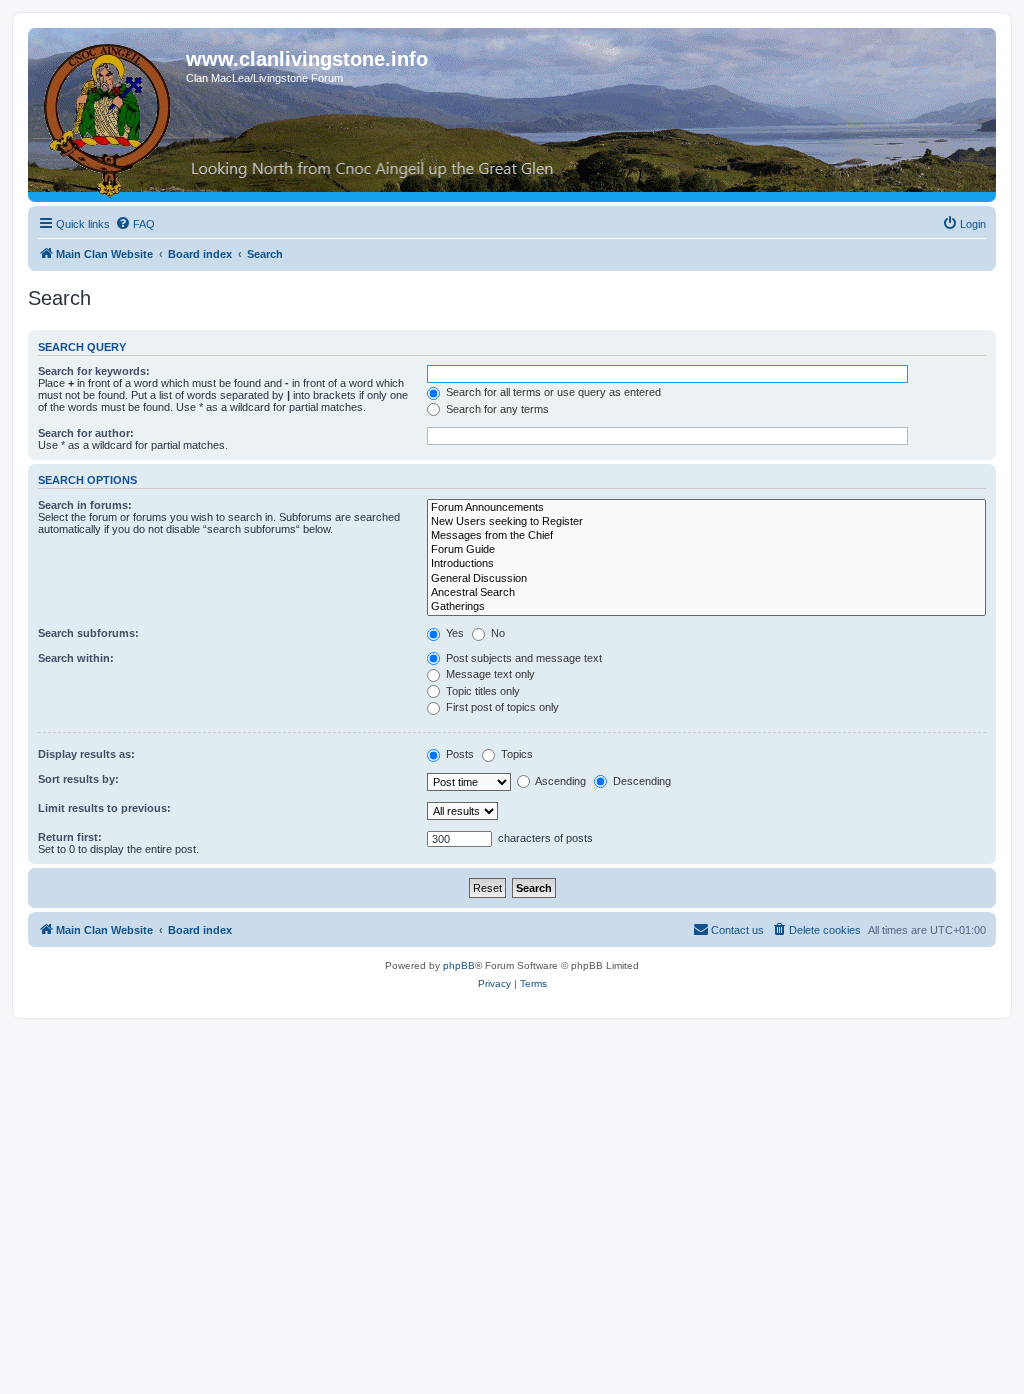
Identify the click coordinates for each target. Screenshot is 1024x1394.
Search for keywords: (94, 371)
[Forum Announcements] (706, 508)
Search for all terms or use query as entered (552, 392)
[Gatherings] (706, 607)
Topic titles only (481, 691)
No (496, 633)
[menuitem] (135, 224)
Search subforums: (88, 633)
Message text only (489, 674)
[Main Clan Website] (109, 117)
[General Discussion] (706, 579)
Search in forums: (85, 505)
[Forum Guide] (706, 550)
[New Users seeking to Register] (706, 522)
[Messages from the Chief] (706, 536)
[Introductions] (706, 564)
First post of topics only (501, 707)
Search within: (76, 658)
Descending (640, 781)
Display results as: (86, 754)
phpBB (459, 965)
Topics (515, 754)
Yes (453, 633)
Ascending (559, 781)
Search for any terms (496, 409)
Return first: (70, 837)
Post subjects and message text (522, 658)
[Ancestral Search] (706, 593)
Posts (458, 754)
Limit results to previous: (104, 808)
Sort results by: (78, 779)
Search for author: (86, 433)
